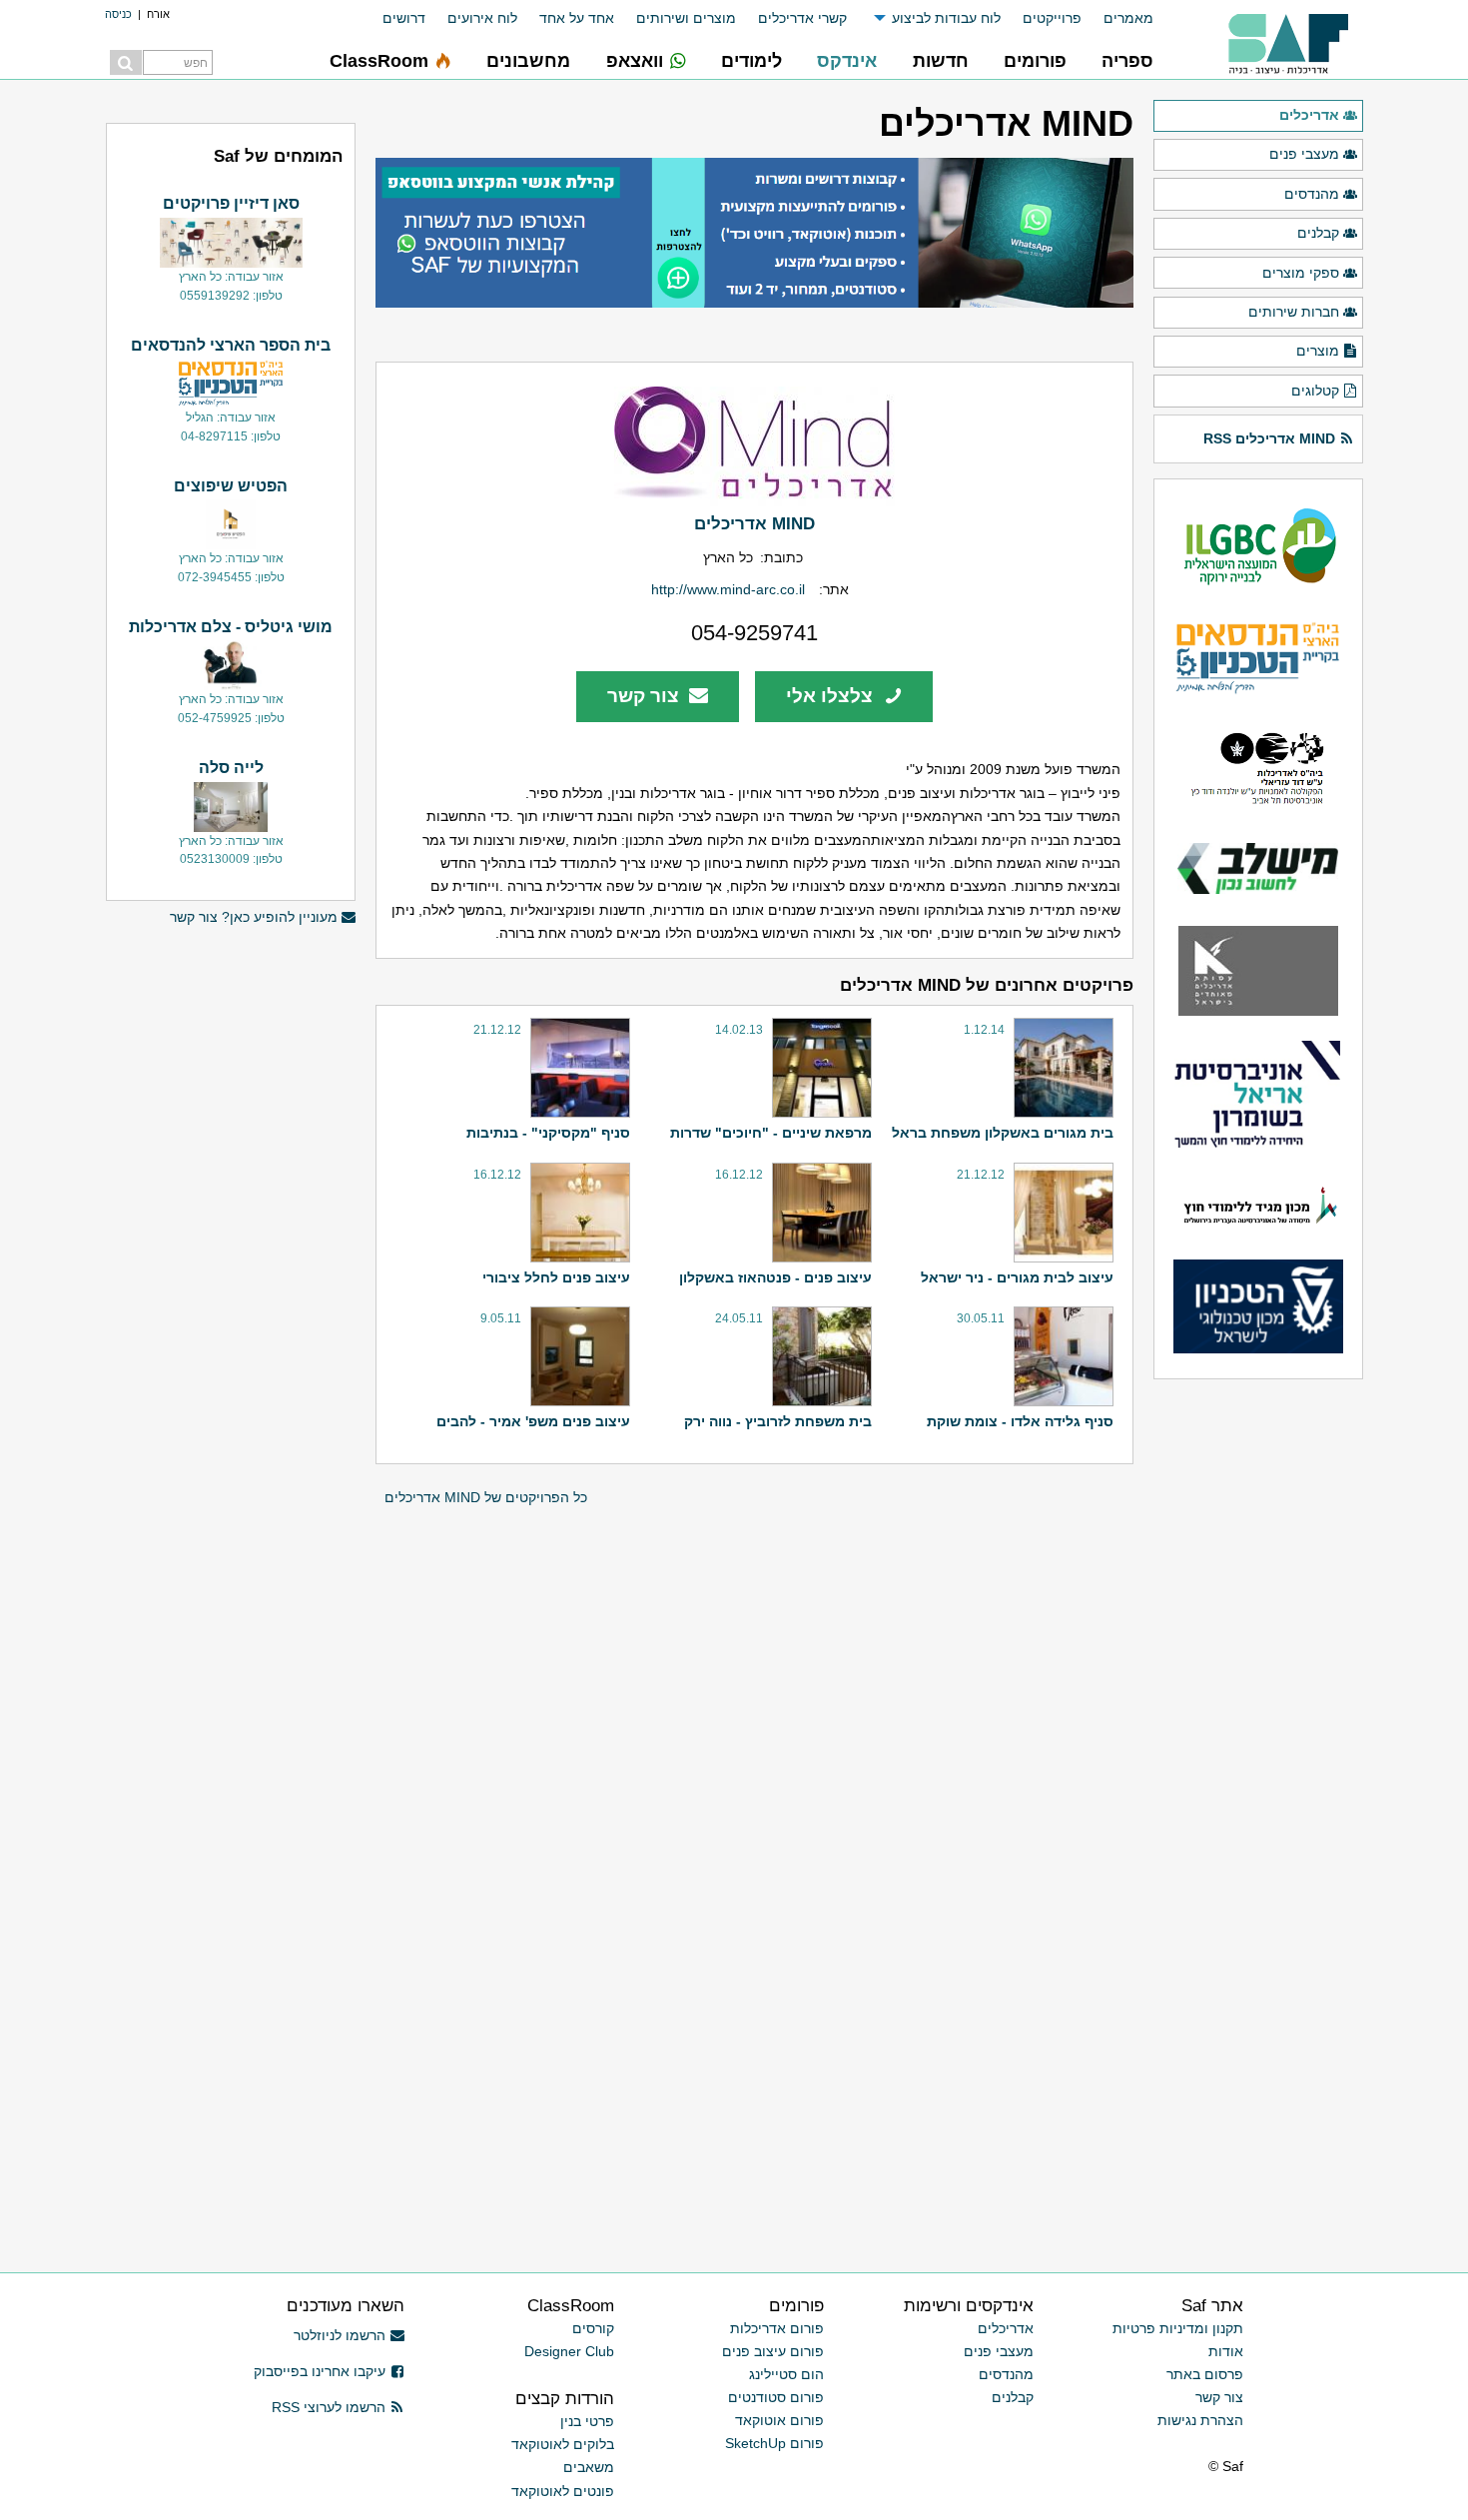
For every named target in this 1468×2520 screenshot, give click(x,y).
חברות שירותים (1294, 312)
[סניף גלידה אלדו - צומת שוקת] (1061, 1356)
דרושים (404, 18)
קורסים (593, 2328)
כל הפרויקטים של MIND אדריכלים (486, 1497)
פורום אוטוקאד (779, 2420)
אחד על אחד (577, 18)
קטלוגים (1315, 391)
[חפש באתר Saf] (126, 62)
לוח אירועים (482, 18)
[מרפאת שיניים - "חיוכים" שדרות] (819, 1068)
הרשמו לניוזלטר (340, 2335)
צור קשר (646, 696)
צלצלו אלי (832, 696)
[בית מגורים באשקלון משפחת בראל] (1061, 1068)
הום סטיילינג (786, 2374)
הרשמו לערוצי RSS (329, 2407)
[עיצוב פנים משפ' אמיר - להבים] (578, 1356)
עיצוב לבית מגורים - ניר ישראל (1017, 1277)
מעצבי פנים (1304, 154)
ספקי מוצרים (1301, 273)
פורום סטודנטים (776, 2397)
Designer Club (569, 2351)
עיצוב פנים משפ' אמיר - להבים (533, 1421)
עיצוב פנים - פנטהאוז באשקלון (775, 1277)
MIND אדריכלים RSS (1269, 438)
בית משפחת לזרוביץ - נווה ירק (778, 1421)
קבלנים (1318, 233)
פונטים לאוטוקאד (563, 2491)
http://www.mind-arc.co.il (728, 589)
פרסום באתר (1205, 2374)
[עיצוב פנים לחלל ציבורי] (578, 1213)
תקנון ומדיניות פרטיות (1178, 2328)
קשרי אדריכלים (802, 18)
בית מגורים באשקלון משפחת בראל (1003, 1133)
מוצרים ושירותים (686, 18)
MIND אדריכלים (754, 523)
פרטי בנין (587, 2421)
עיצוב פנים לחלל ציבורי (556, 1277)
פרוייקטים (1052, 18)
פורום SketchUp (774, 2443)
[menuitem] (1117, 18)
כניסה (118, 14)
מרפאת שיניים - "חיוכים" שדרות (771, 1133)
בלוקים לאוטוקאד (563, 2444)
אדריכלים (1309, 115)
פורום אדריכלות (777, 2328)
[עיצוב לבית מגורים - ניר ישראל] (1061, 1213)
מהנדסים (1312, 194)
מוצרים (1318, 351)
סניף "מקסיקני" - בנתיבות (548, 1133)
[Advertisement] (231, 1244)
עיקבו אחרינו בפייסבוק (320, 2371)
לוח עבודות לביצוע (946, 18)
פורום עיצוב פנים (773, 2351)
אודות (1226, 2351)
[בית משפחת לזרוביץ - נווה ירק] (819, 1356)
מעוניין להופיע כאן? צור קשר (254, 917)
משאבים (589, 2467)
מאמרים (1128, 18)
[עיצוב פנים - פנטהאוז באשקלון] (819, 1213)
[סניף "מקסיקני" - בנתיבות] (578, 1068)
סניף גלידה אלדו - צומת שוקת (1020, 1421)
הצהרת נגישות (1200, 2420)
